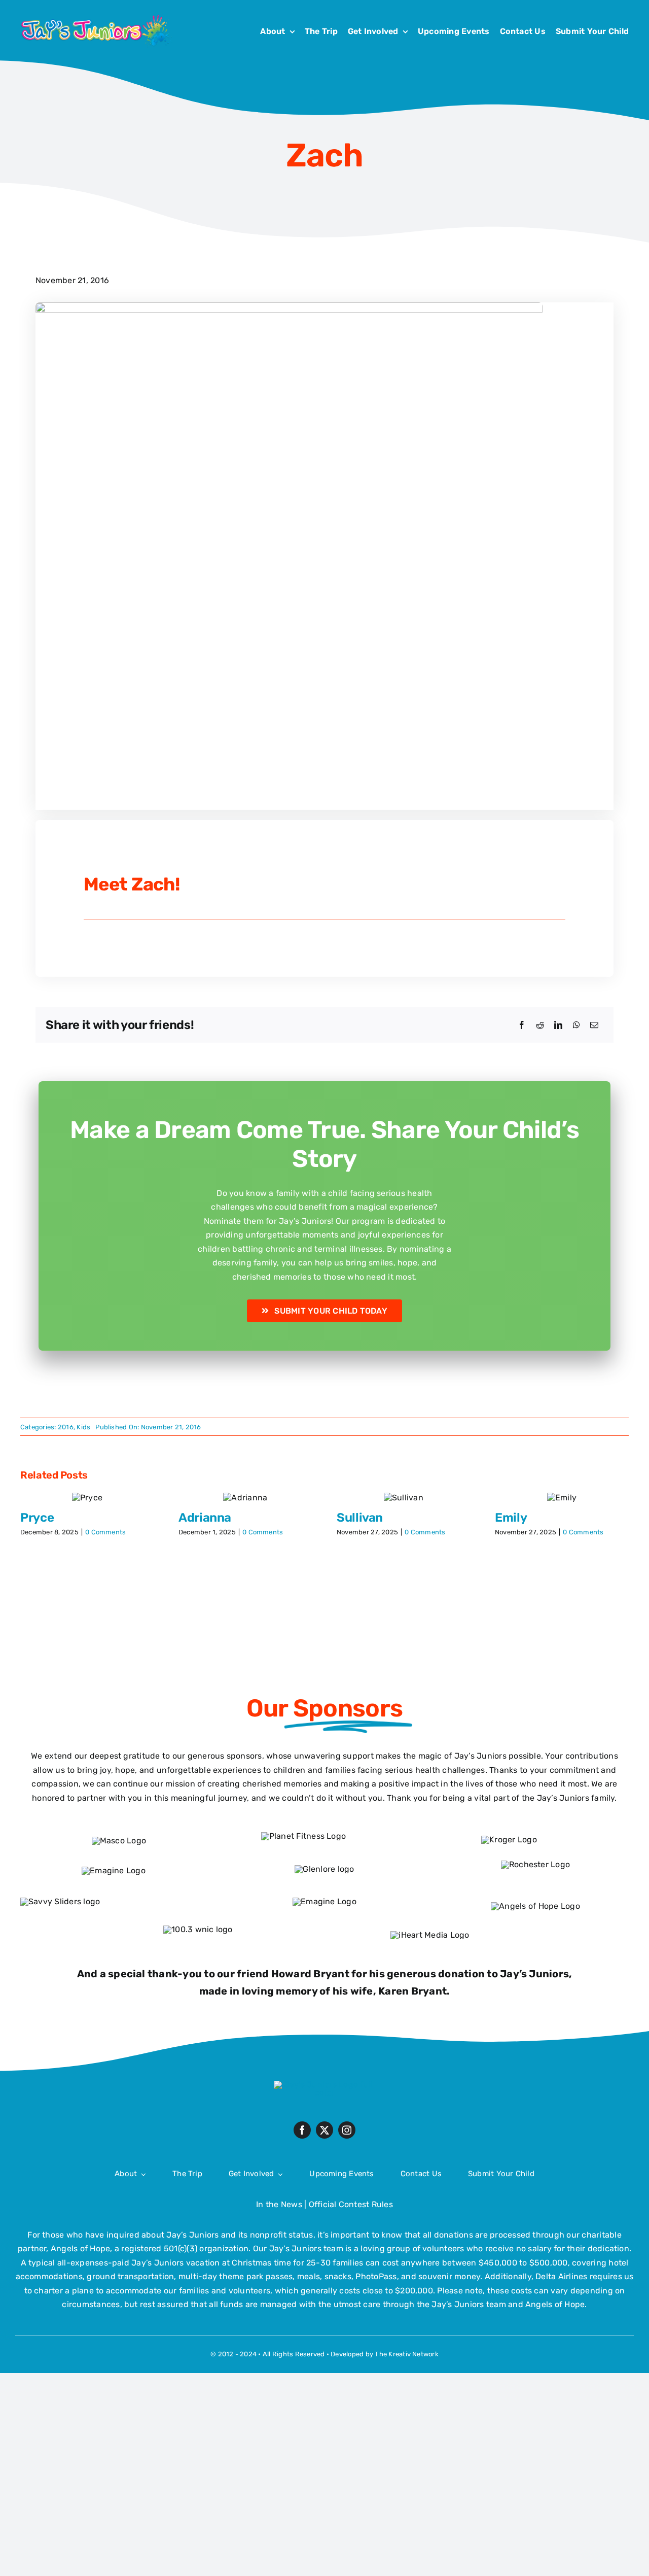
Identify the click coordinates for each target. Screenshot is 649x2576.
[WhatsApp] (576, 1025)
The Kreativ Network (407, 2354)
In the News (279, 2204)
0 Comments (105, 1532)
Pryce (37, 1518)
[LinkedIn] (558, 1025)
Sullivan (360, 1518)
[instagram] (347, 2130)
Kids (83, 1427)
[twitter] (324, 2130)
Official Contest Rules (351, 2204)
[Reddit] (540, 1025)
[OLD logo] (324, 2085)
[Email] (594, 1025)
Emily (511, 1518)
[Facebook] (522, 1025)
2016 (66, 1427)
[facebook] (302, 2130)
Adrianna (205, 1518)
